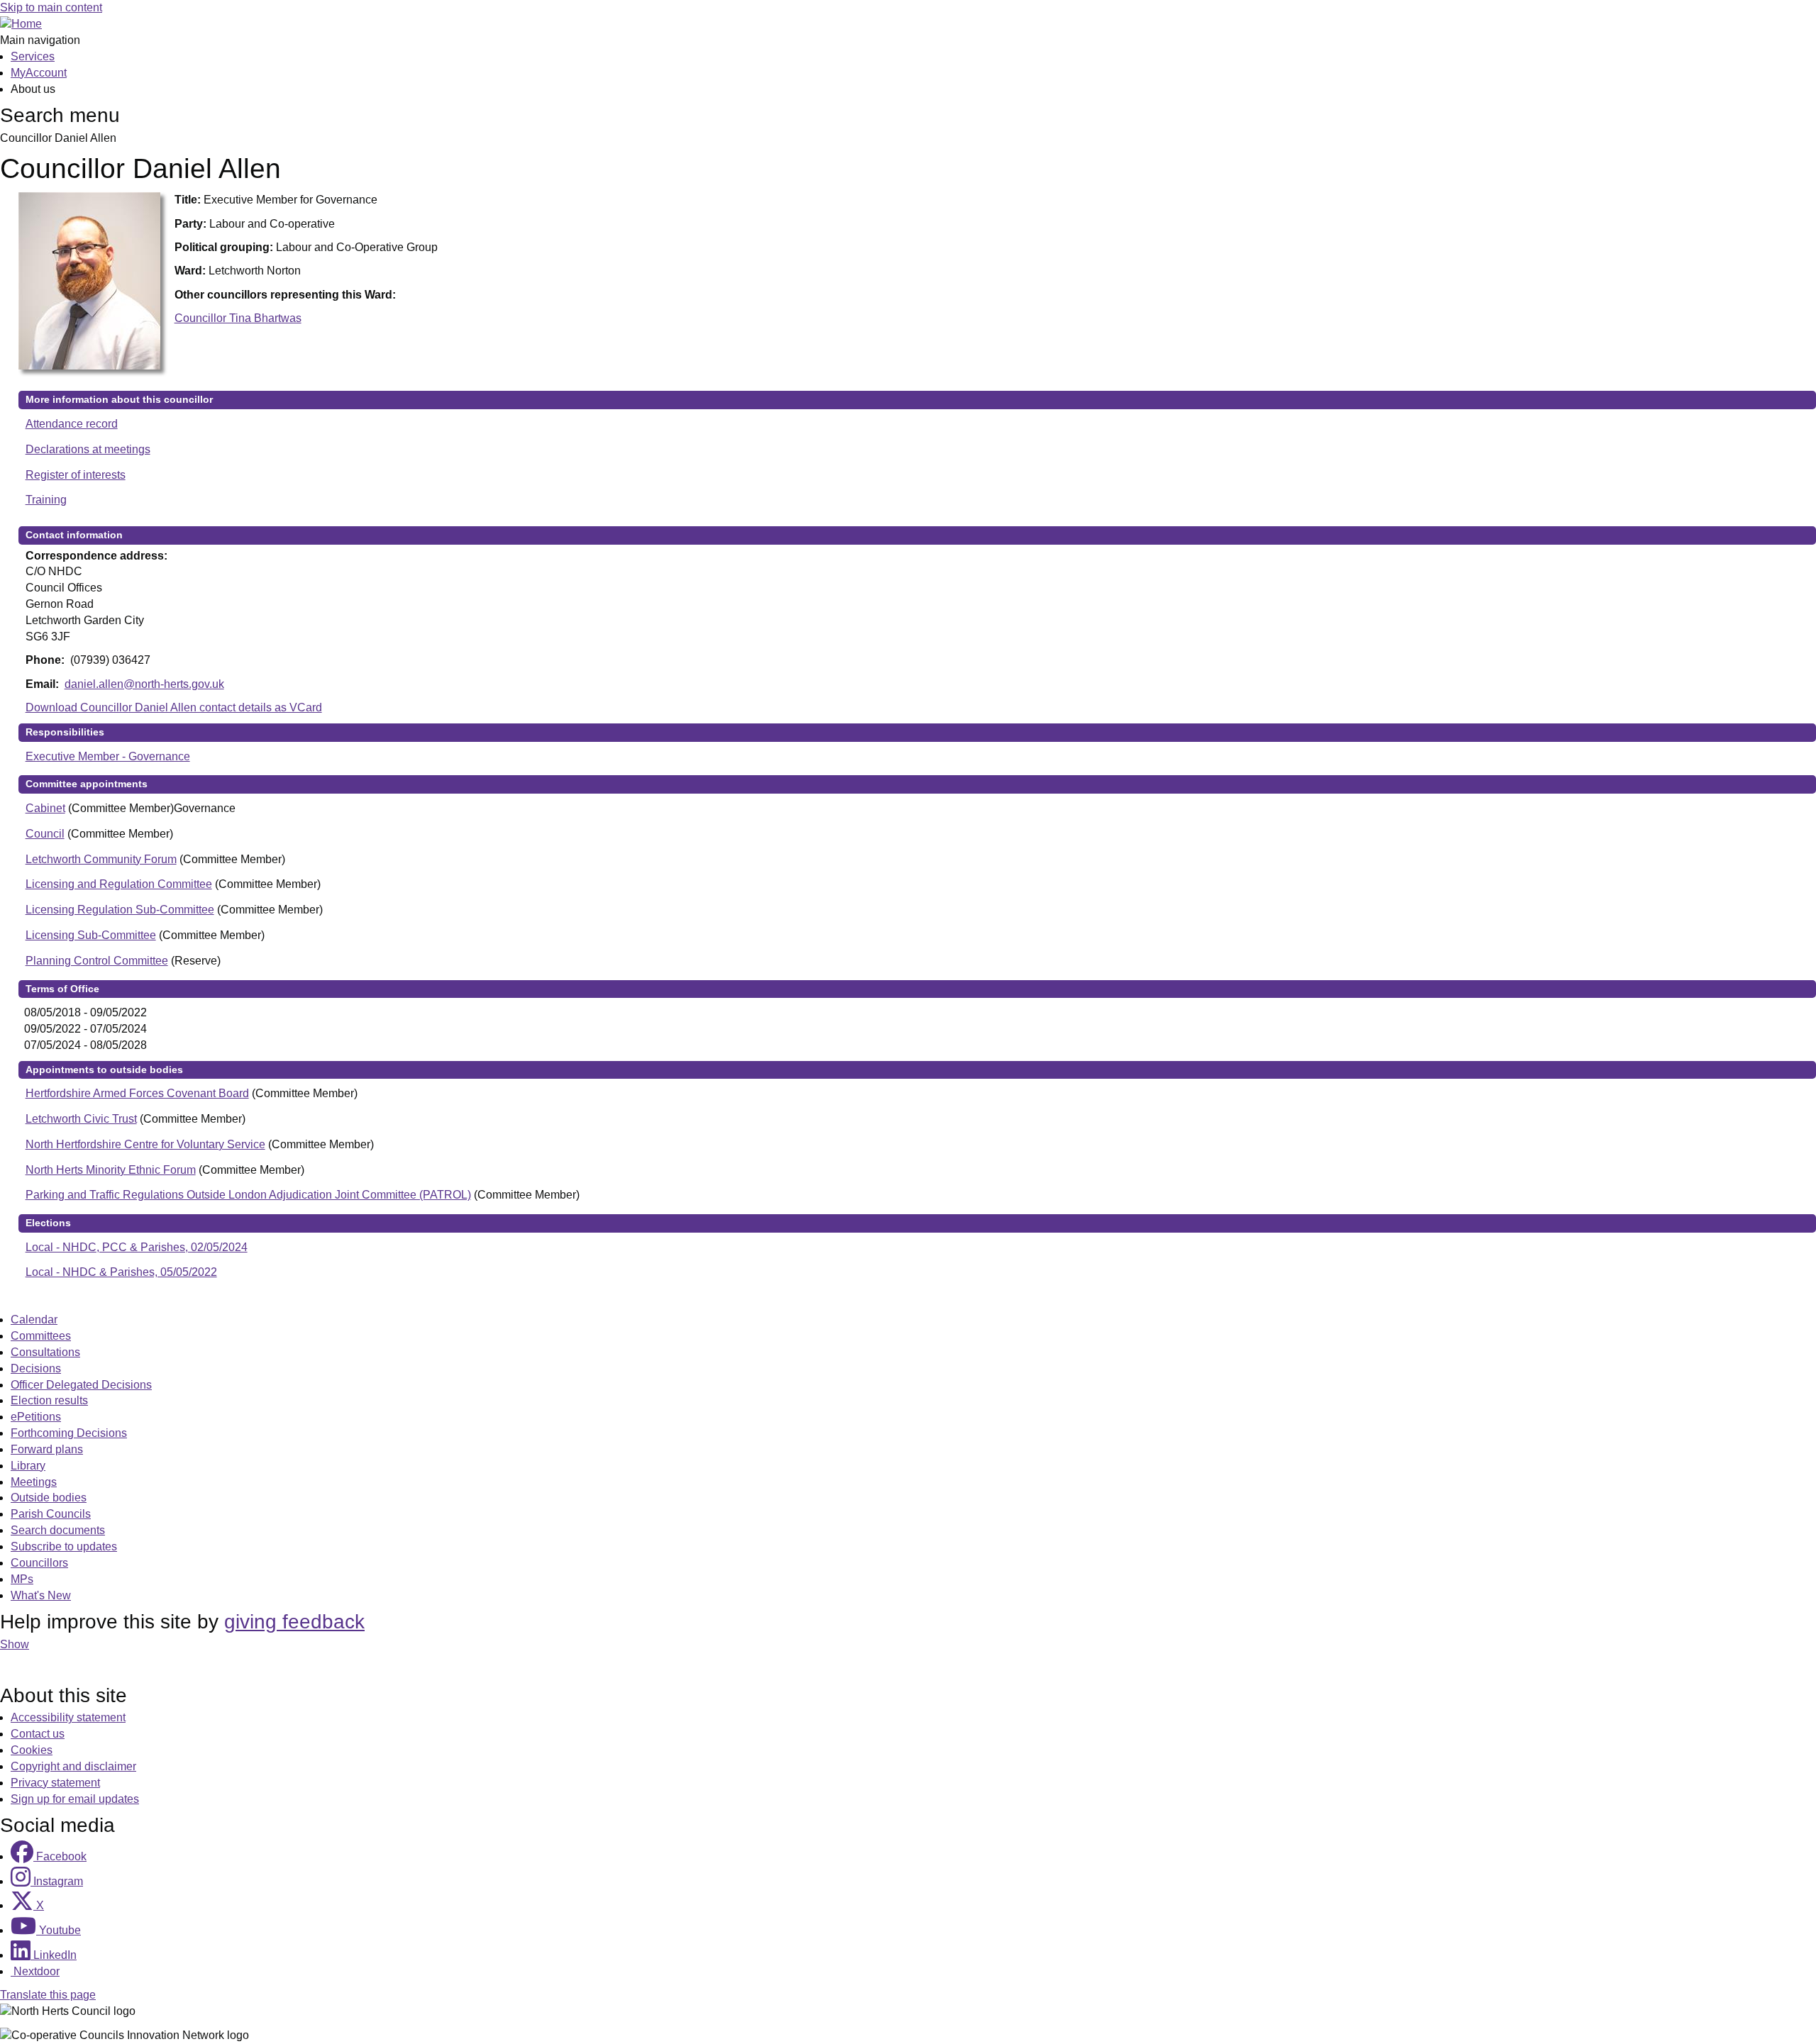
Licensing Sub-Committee (91, 935)
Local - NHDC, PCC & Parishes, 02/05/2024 (137, 1247)
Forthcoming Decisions (69, 1433)
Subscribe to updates (64, 1546)
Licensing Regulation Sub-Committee (120, 910)
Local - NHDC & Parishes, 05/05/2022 (121, 1272)
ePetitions (36, 1417)
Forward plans (47, 1449)
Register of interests (76, 475)
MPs (22, 1579)
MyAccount (39, 73)
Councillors (39, 1563)
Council (45, 834)
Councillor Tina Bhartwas (238, 318)
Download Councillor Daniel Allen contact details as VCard (174, 707)
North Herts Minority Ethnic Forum (111, 1170)
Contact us (38, 1734)
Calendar (34, 1320)
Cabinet (45, 808)
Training (46, 500)
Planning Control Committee (97, 961)
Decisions (36, 1368)
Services (33, 56)
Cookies (32, 1750)
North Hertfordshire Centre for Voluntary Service (145, 1144)
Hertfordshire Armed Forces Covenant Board (137, 1093)
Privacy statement (55, 1783)
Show (15, 1644)
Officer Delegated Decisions (81, 1385)
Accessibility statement (68, 1717)
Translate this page (48, 1995)
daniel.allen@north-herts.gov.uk (144, 684)
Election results (49, 1400)
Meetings (34, 1482)
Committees (41, 1336)
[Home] (21, 24)
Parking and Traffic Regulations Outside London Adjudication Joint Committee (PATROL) (248, 1195)
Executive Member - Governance (108, 756)
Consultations (45, 1352)
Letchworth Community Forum (101, 859)
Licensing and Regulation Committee (119, 884)
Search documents (58, 1530)
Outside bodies (49, 1498)
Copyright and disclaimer (73, 1766)
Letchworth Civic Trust (81, 1119)
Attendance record (72, 424)
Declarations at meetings (88, 449)
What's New (41, 1595)
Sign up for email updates (75, 1799)
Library (28, 1466)
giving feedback (294, 1622)
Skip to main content (51, 7)
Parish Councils (51, 1514)
